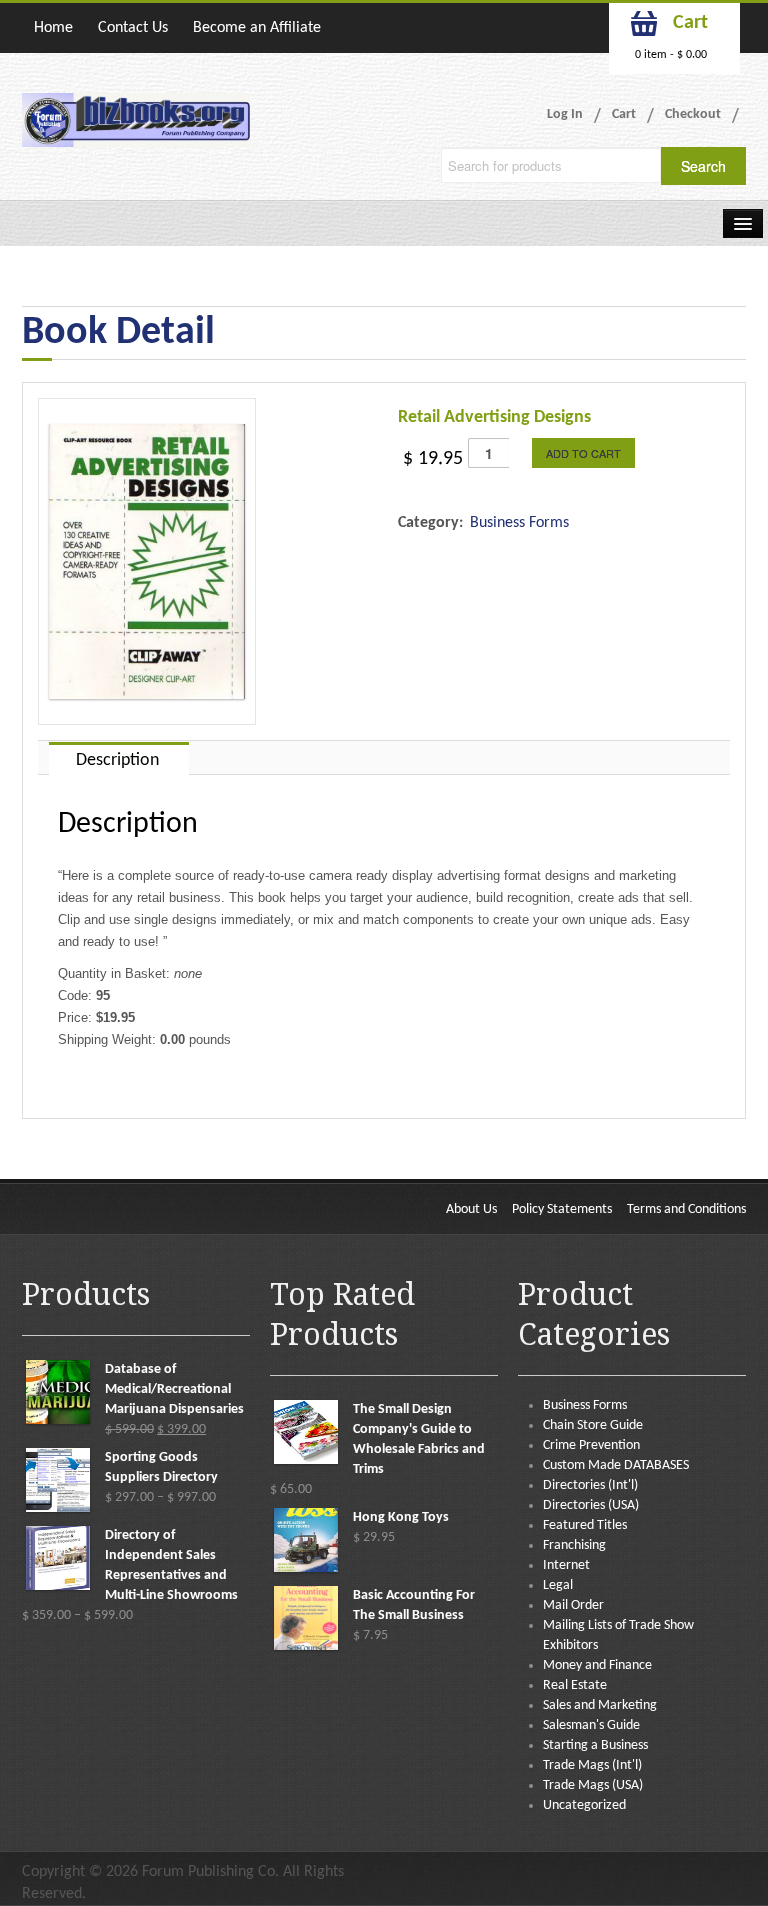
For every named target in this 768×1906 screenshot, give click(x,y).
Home (53, 28)
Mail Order (573, 1605)
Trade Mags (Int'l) (592, 1765)
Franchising (574, 1545)
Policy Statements (562, 1209)
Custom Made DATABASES (616, 1465)
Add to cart (583, 453)
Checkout (693, 114)
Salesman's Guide (591, 1725)
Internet (566, 1565)
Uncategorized (584, 1805)
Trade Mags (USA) (593, 1785)
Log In (565, 114)
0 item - (671, 55)
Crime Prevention (591, 1445)
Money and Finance (597, 1665)
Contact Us (133, 28)
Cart (624, 114)
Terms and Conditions (686, 1209)
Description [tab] (117, 760)
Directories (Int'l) (590, 1485)
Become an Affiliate (257, 28)
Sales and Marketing (600, 1705)
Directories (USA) (591, 1505)
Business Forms (519, 523)
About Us (471, 1209)
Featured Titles (585, 1525)
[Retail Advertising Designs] (147, 561)
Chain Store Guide (593, 1425)
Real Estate (575, 1685)
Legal (558, 1585)
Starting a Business (595, 1745)
